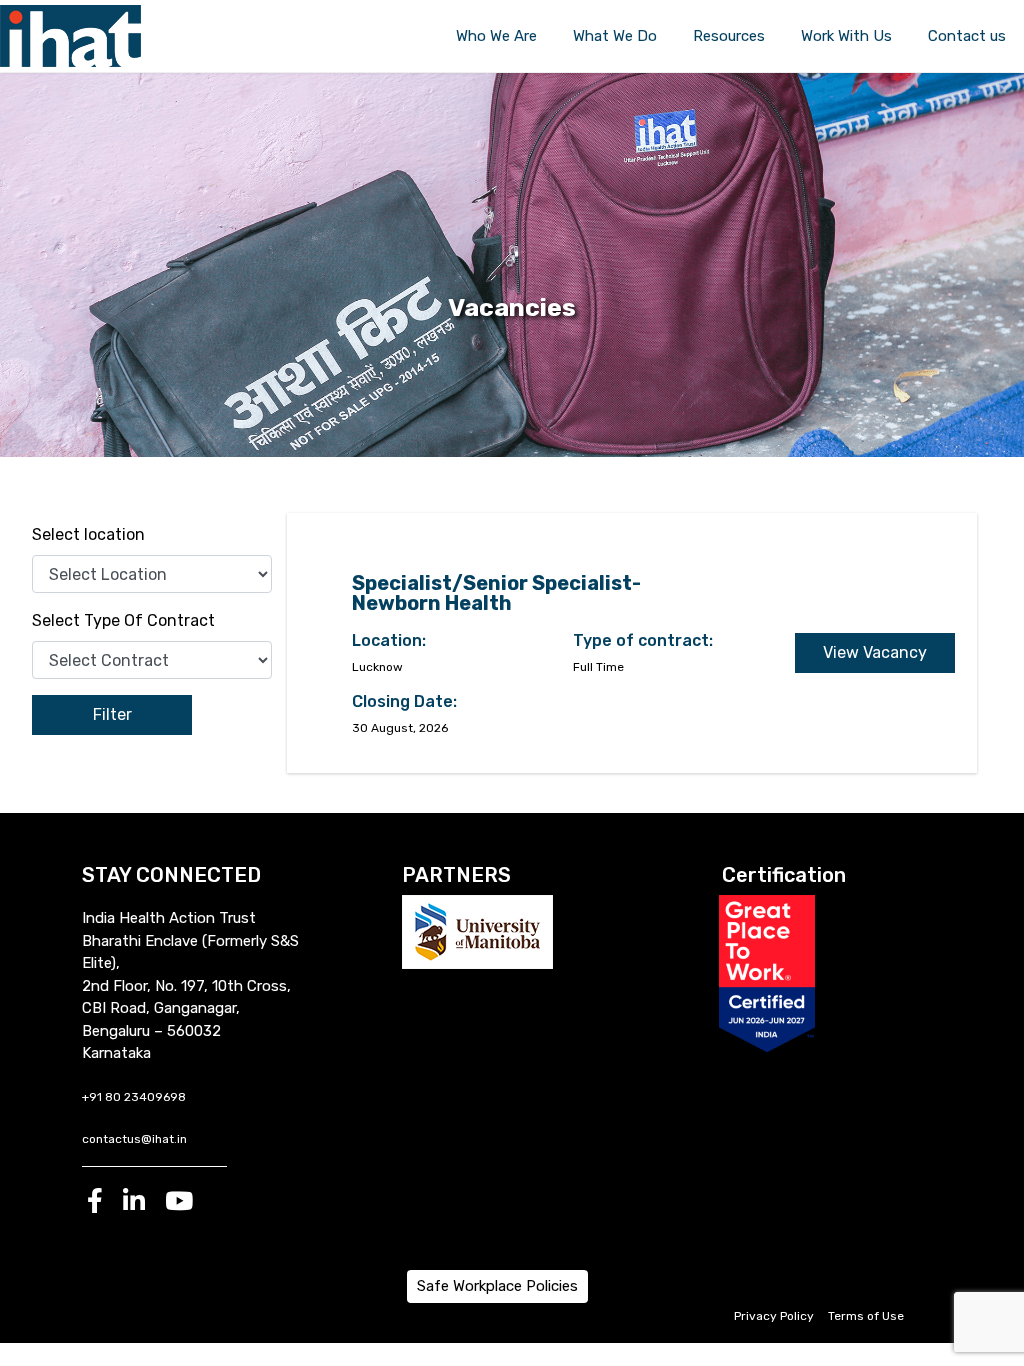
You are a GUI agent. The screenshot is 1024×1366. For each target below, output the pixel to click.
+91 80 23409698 (134, 1097)
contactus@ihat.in (134, 1139)
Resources (729, 36)
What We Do (615, 36)
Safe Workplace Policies (497, 1286)
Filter (112, 714)
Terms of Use (866, 1316)
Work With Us (846, 36)
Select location (88, 534)
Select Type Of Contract (123, 620)
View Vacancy (875, 652)
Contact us (967, 36)
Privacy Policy (774, 1316)
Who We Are (496, 36)
